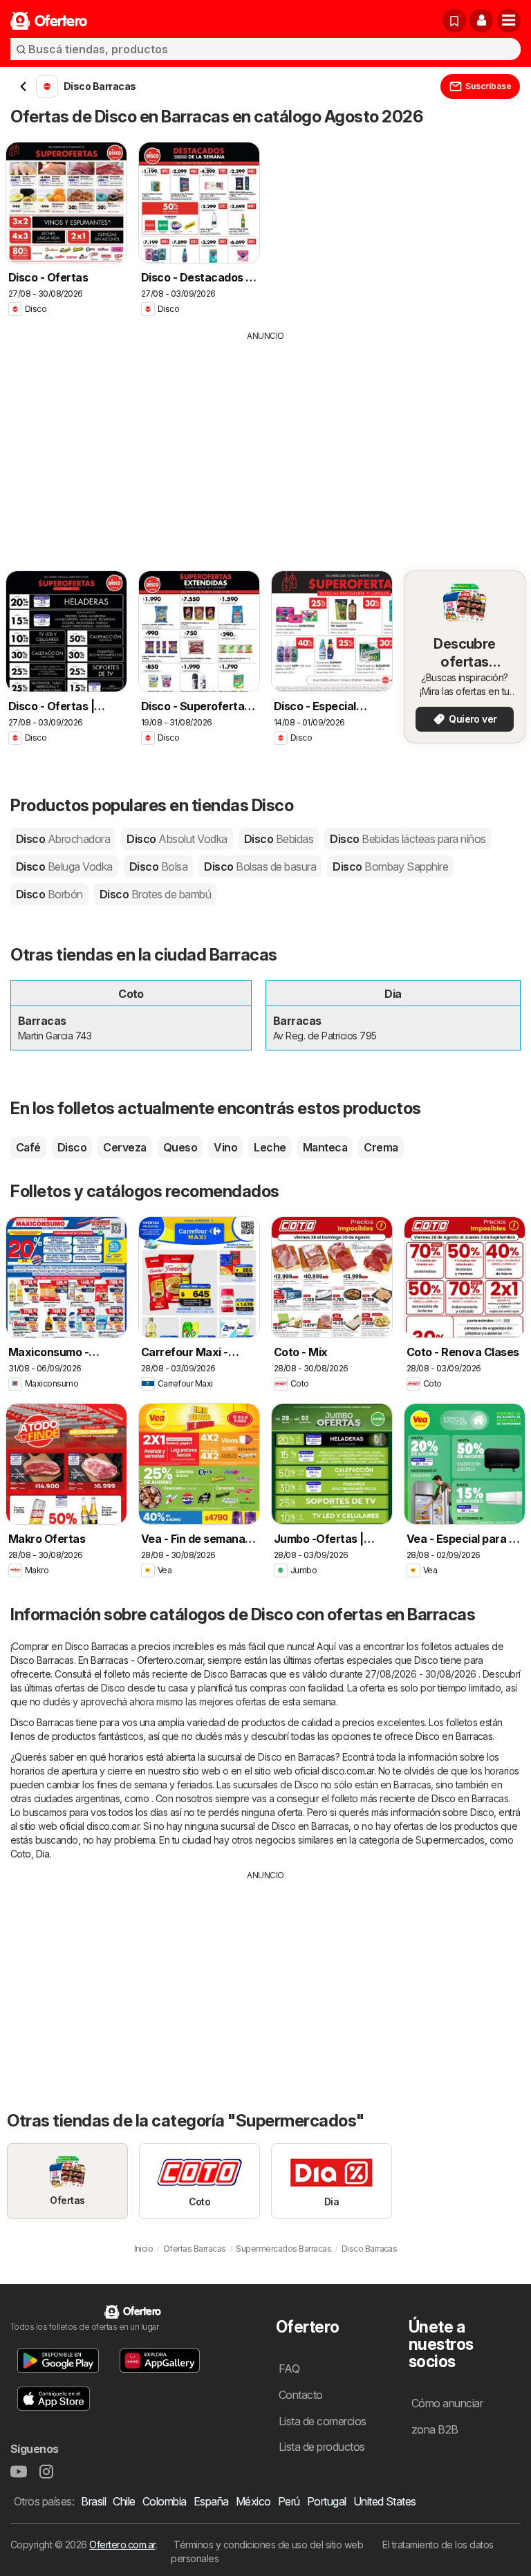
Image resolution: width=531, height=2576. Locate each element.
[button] (481, 21)
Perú (289, 2501)
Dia (43, 1854)
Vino (225, 1147)
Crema (381, 1147)
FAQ (289, 2369)
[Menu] (509, 21)
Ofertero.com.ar (122, 2545)
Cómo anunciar (447, 2403)
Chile (124, 2501)
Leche (270, 1147)
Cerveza (124, 1147)
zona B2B (435, 2429)
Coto (21, 1854)
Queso (180, 1147)
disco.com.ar (348, 1771)
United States (385, 2501)
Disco (63, 839)
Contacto (301, 2395)
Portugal (327, 2501)
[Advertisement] (265, 446)
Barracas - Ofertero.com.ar (147, 1660)
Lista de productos (322, 2447)
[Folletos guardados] (454, 21)
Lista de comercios (323, 2421)
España (211, 2501)
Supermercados (450, 1840)
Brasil (93, 2501)
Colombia (165, 2501)
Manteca (325, 1147)
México (253, 2501)
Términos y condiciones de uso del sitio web (268, 2545)
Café (28, 1147)
